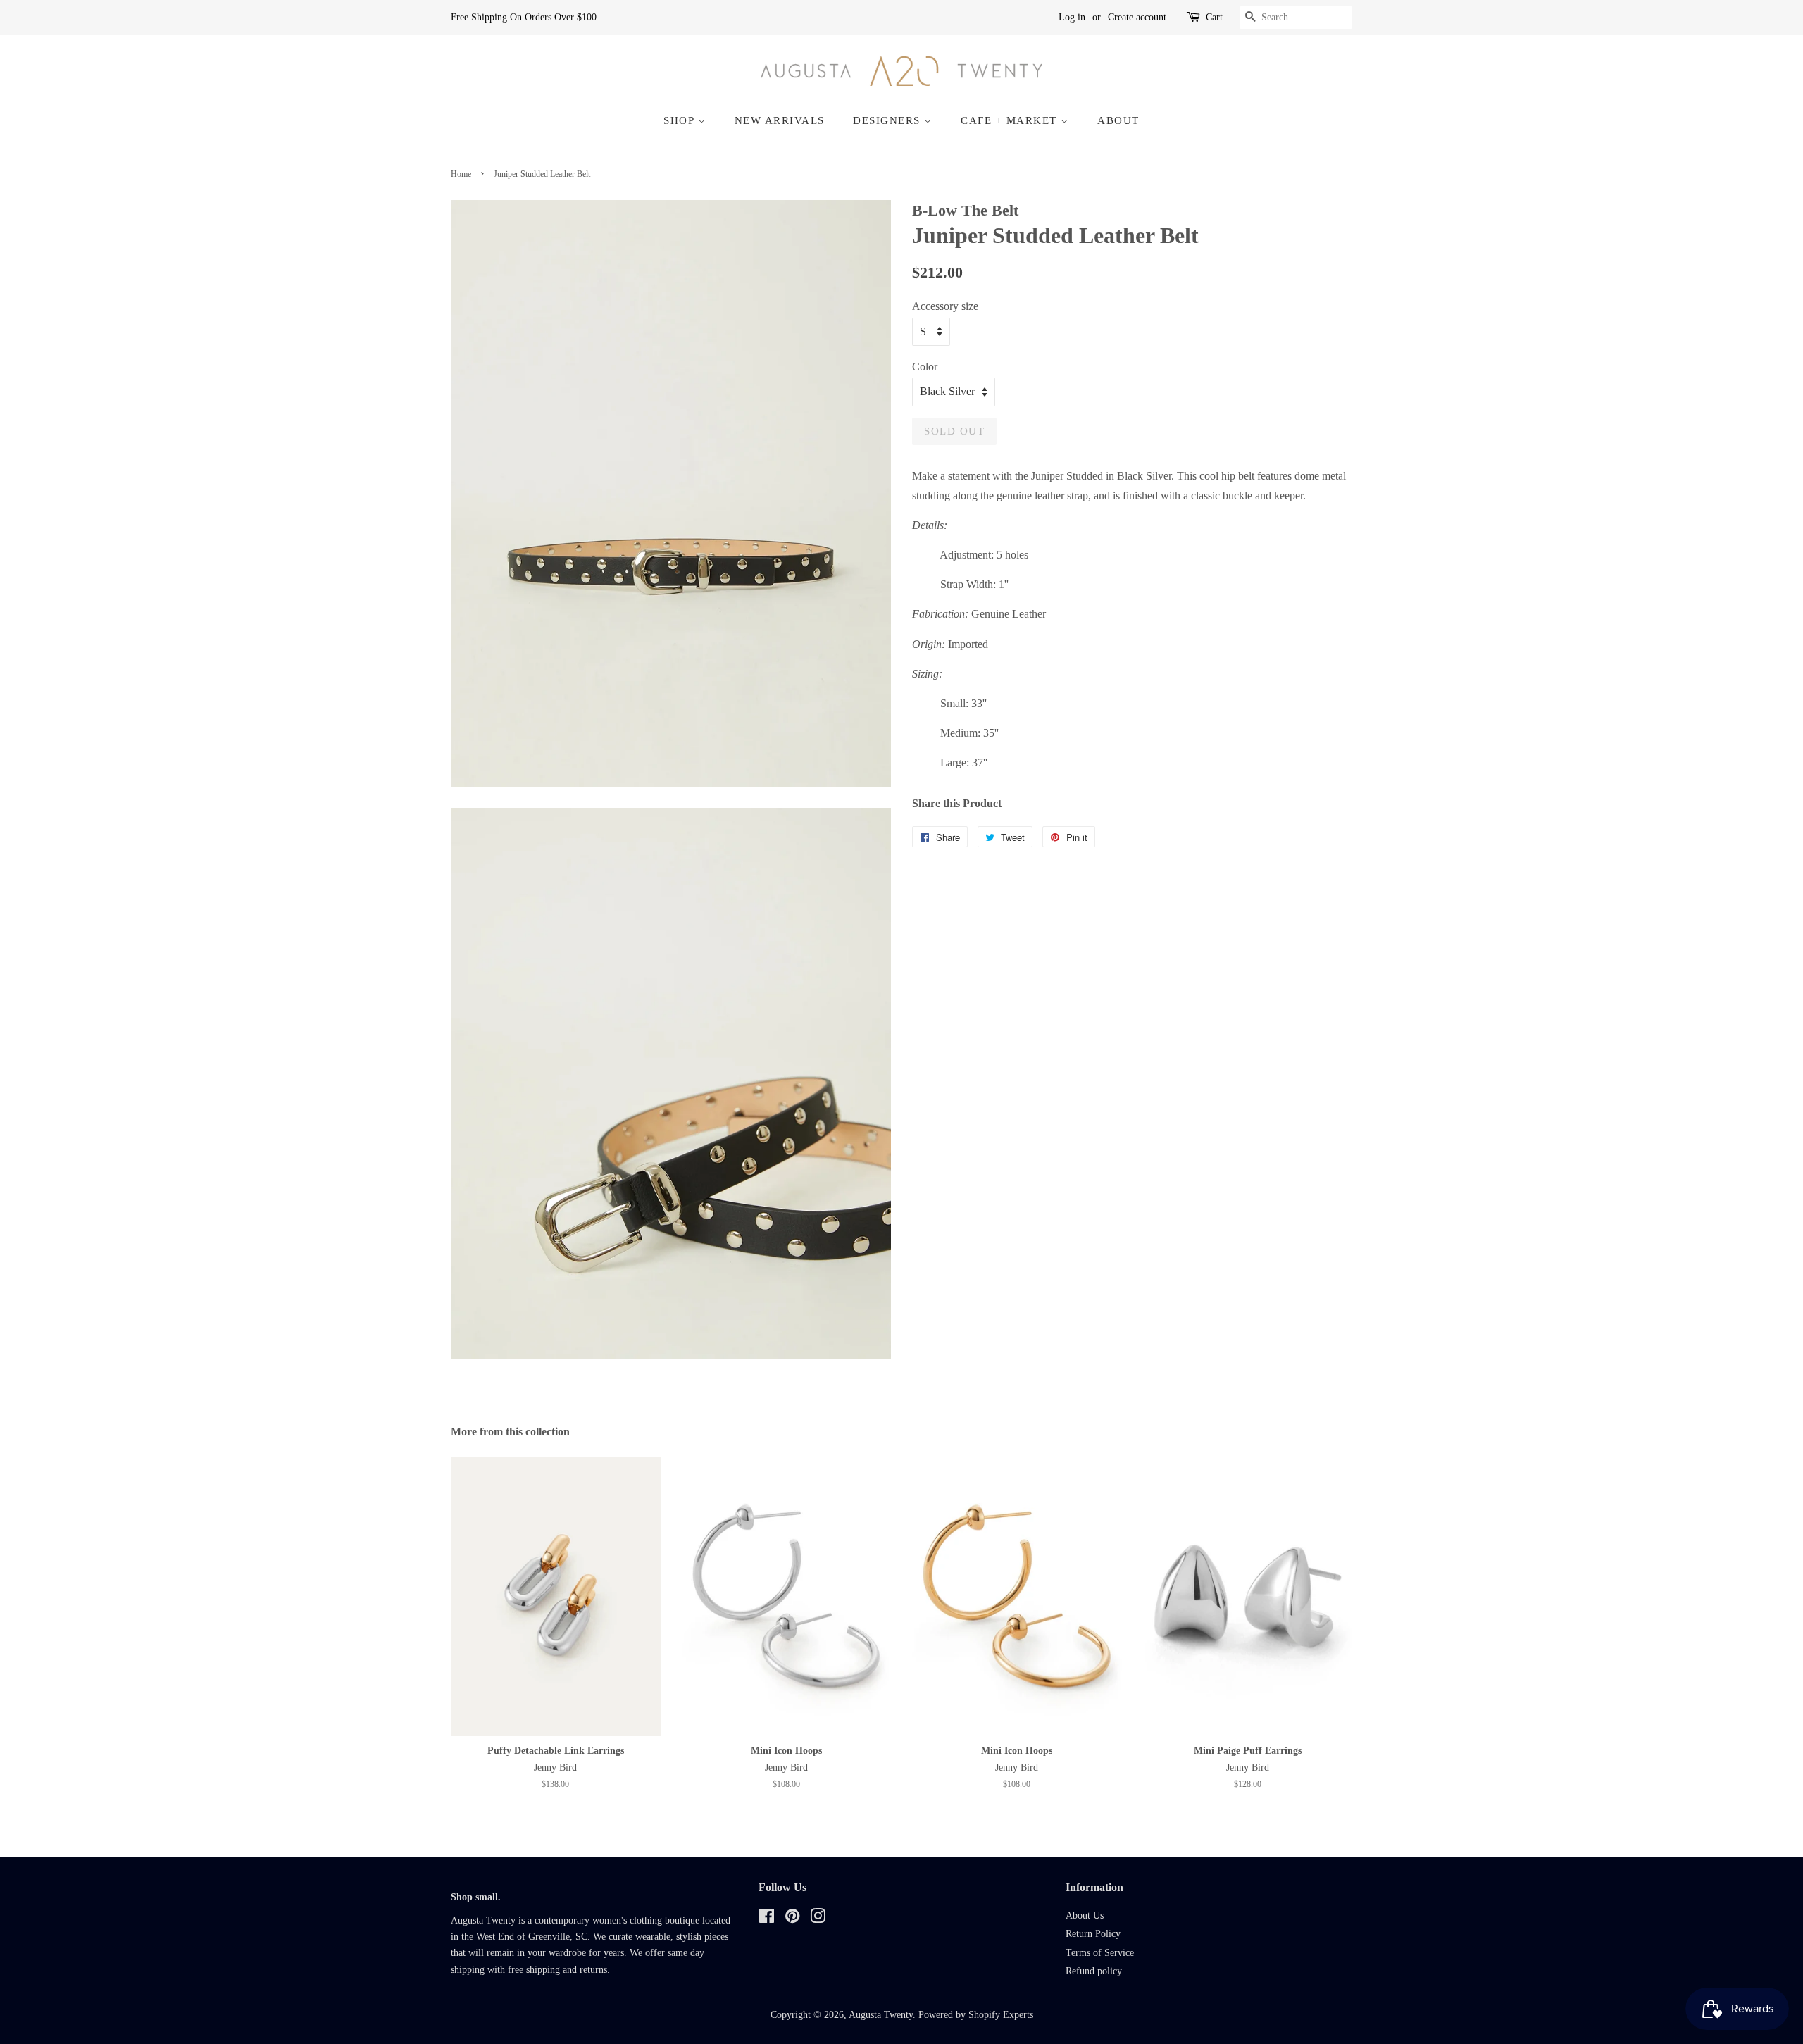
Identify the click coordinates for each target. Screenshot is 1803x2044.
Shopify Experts (1001, 2015)
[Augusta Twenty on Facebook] (767, 1919)
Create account (1137, 17)
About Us (1085, 1915)
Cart (1214, 17)
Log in (1072, 17)
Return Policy (1093, 1934)
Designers (888, 120)
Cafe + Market (1011, 120)
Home (461, 174)
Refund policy (1094, 1971)
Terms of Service (1100, 1953)
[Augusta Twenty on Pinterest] (792, 1919)
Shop (681, 120)
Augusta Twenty (881, 2015)
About (1118, 120)
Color (925, 367)
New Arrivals (780, 120)
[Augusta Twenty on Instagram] (818, 1919)
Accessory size (945, 306)
